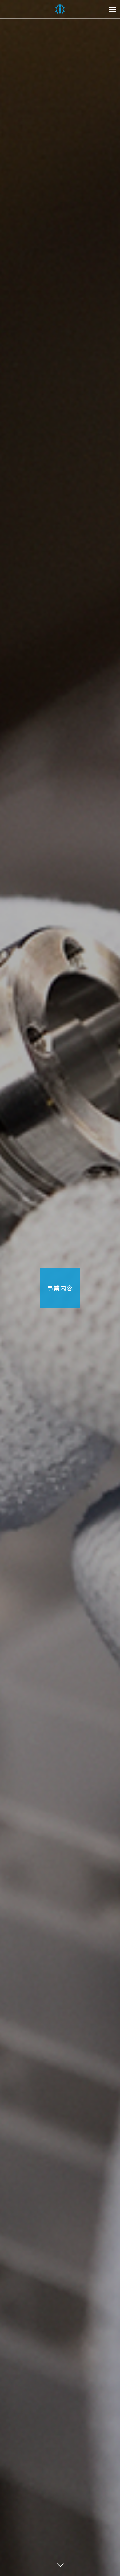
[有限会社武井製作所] (60, 9)
